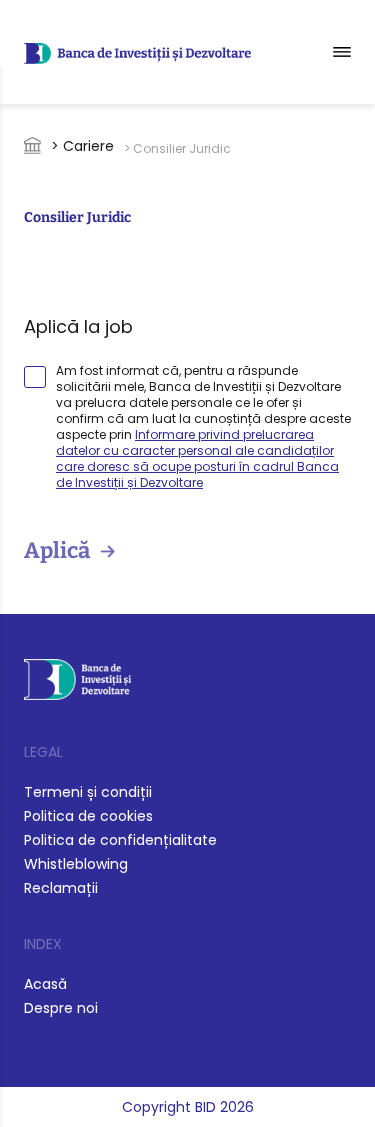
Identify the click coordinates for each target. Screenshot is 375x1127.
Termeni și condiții (88, 792)
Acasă (45, 984)
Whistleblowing (76, 864)
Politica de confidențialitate (120, 840)
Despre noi (61, 1008)
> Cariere (82, 146)
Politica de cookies (88, 816)
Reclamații (61, 888)
